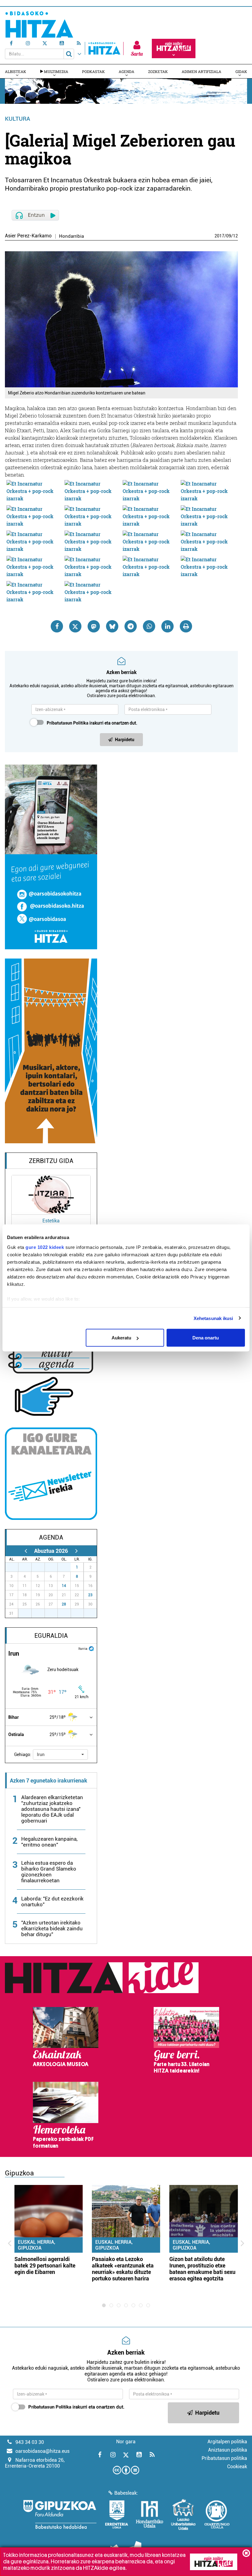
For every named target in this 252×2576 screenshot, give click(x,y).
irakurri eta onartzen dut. (92, 723)
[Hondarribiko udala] (150, 2514)
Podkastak (93, 71)
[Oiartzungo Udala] (217, 2514)
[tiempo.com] (91, 1648)
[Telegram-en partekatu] (131, 626)
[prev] (26, 1551)
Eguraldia (51, 1636)
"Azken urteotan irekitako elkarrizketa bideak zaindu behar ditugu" (52, 1928)
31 (68, 1567)
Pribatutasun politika (224, 2458)
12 (235, 236)
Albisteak (16, 71)
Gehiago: (23, 1754)
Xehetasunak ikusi (213, 1318)
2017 (219, 236)
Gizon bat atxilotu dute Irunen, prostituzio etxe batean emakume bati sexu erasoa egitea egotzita (202, 2269)
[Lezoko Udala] (183, 2514)
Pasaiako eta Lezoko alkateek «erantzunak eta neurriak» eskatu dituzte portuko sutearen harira (123, 2269)
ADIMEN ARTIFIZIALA (201, 71)
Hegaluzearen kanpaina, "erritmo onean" (49, 1842)
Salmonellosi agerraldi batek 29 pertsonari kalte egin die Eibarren (45, 2265)
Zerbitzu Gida (51, 1161)
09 (229, 236)
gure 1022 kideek (45, 1247)
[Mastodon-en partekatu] (94, 626)
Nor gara (126, 2442)
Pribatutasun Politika (68, 723)
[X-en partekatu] (75, 626)
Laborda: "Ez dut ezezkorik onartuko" (52, 1902)
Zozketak (158, 71)
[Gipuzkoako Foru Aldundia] (60, 2514)
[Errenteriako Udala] (117, 2514)
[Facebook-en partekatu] (57, 626)
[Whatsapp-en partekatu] (149, 626)
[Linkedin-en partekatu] (167, 626)
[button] (60, 1754)
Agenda (126, 71)
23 (90, 1595)
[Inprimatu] (186, 626)
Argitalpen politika (227, 2442)
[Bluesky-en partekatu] (112, 626)
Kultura (18, 119)
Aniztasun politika (228, 2450)
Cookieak (237, 2467)
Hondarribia (71, 236)
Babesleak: (126, 2493)
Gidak (241, 71)
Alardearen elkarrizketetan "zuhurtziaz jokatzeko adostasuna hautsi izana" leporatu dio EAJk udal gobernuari (52, 1809)
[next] (76, 1551)
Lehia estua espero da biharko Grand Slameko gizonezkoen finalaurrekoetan (49, 1872)
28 (64, 1604)
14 (64, 1586)
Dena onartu (206, 1338)
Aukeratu (121, 1338)
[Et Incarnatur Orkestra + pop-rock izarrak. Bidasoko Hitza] (34, 491)
